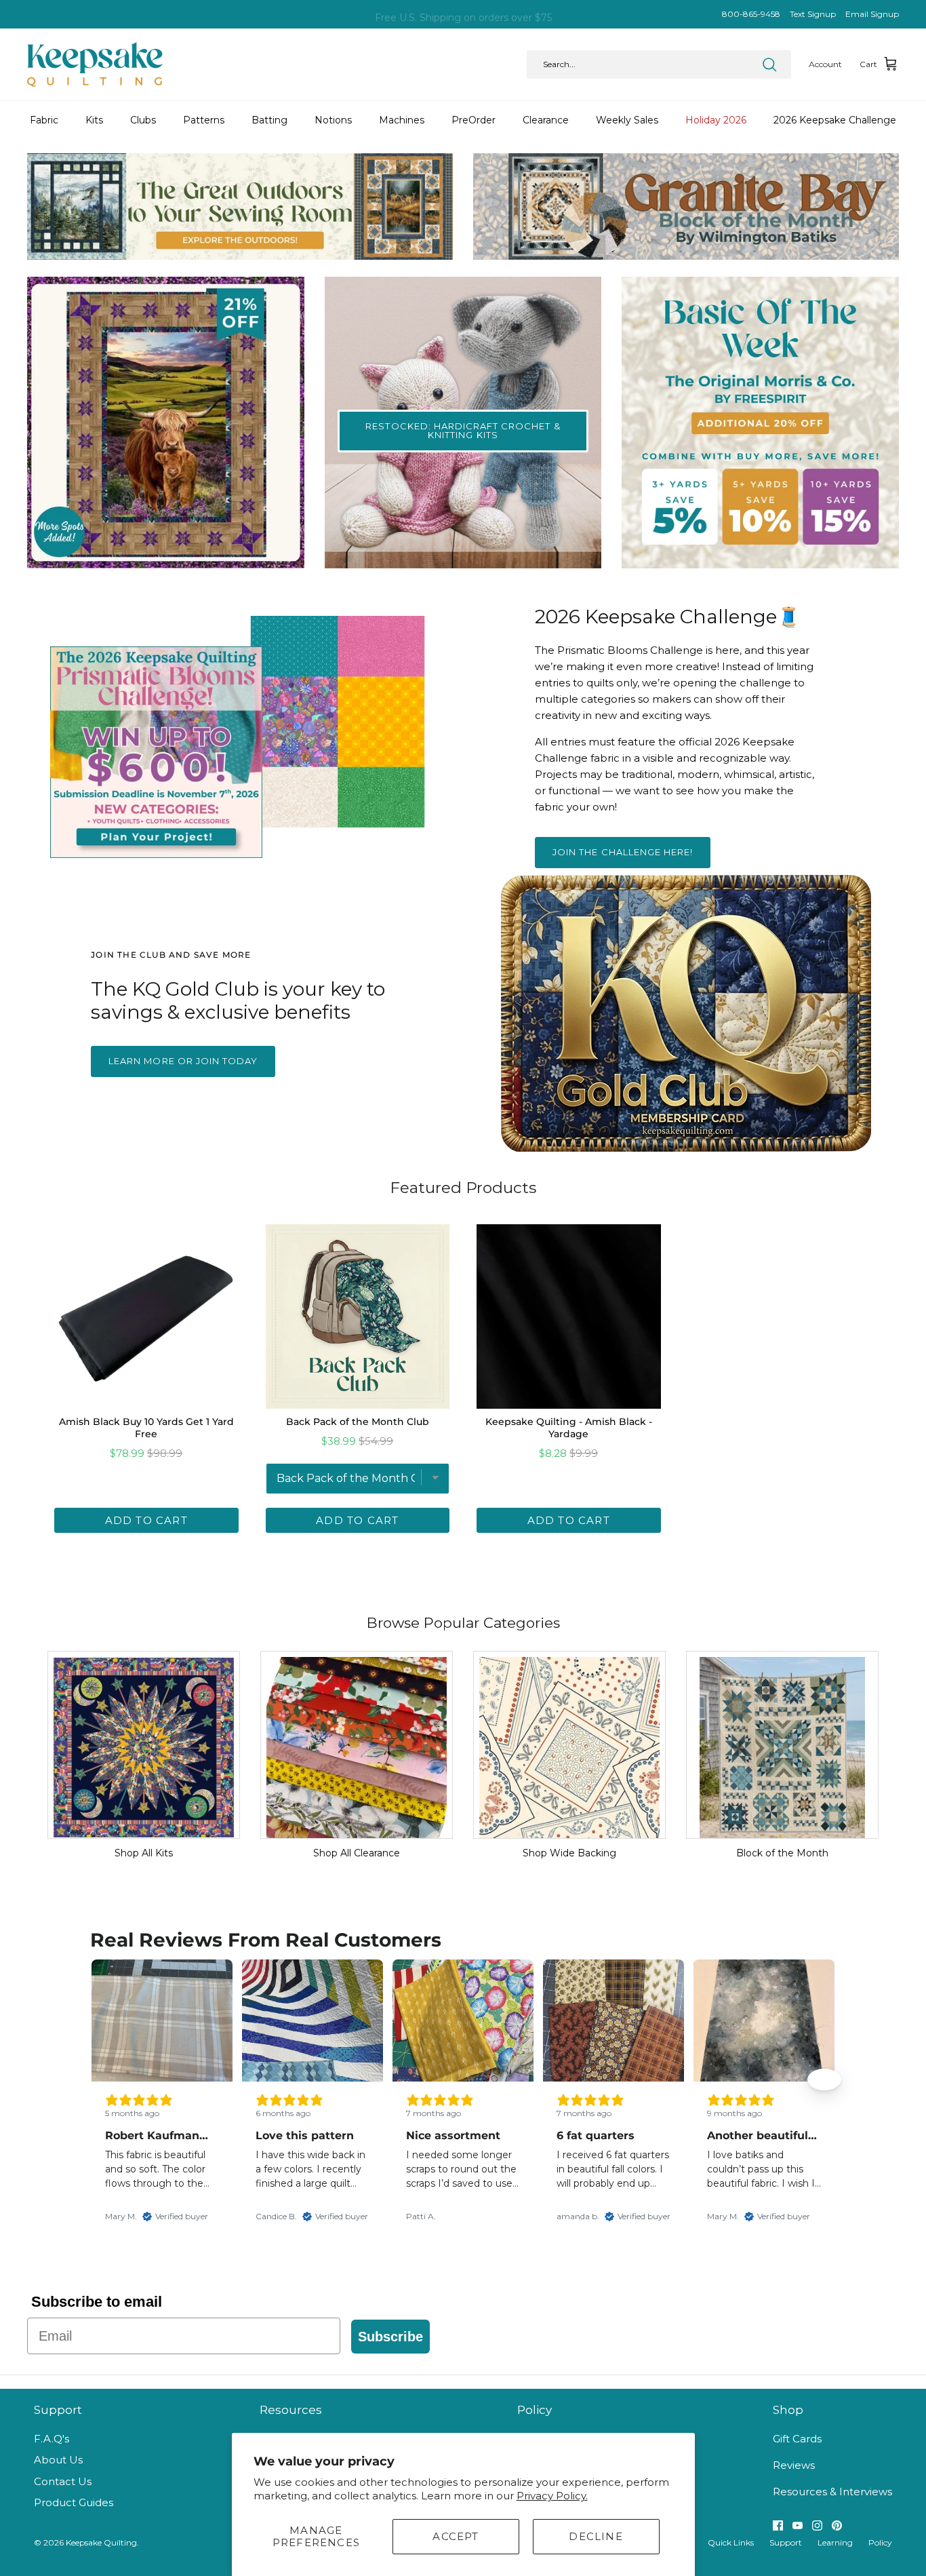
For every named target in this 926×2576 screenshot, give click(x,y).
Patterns (204, 120)
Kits (94, 120)
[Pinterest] (837, 2525)
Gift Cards (797, 2439)
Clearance (546, 120)
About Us (58, 2460)
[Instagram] (817, 2525)
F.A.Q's (52, 2439)
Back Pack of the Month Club (358, 1422)
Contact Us (63, 2481)
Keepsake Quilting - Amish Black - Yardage (569, 1428)
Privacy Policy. (552, 2496)
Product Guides (74, 2502)
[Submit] (769, 64)
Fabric (44, 120)
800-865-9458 (751, 14)
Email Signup (872, 14)
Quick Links (731, 2542)
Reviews (794, 2465)
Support (786, 2542)
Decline (596, 2536)
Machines (402, 120)
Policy (880, 2542)
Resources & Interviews (832, 2492)
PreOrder (474, 120)
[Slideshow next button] (824, 2080)
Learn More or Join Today (183, 1061)
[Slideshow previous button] (102, 2080)
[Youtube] (798, 2525)
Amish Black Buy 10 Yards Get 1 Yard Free (146, 1428)
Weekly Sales (627, 120)
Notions (333, 120)
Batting (269, 120)
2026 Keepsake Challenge (835, 120)
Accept (456, 2536)
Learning (835, 2542)
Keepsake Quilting (101, 2542)
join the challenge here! (623, 852)
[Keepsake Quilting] (95, 64)
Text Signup (813, 14)
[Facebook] (778, 2525)
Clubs (143, 120)
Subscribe (390, 2337)
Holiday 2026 (716, 120)
